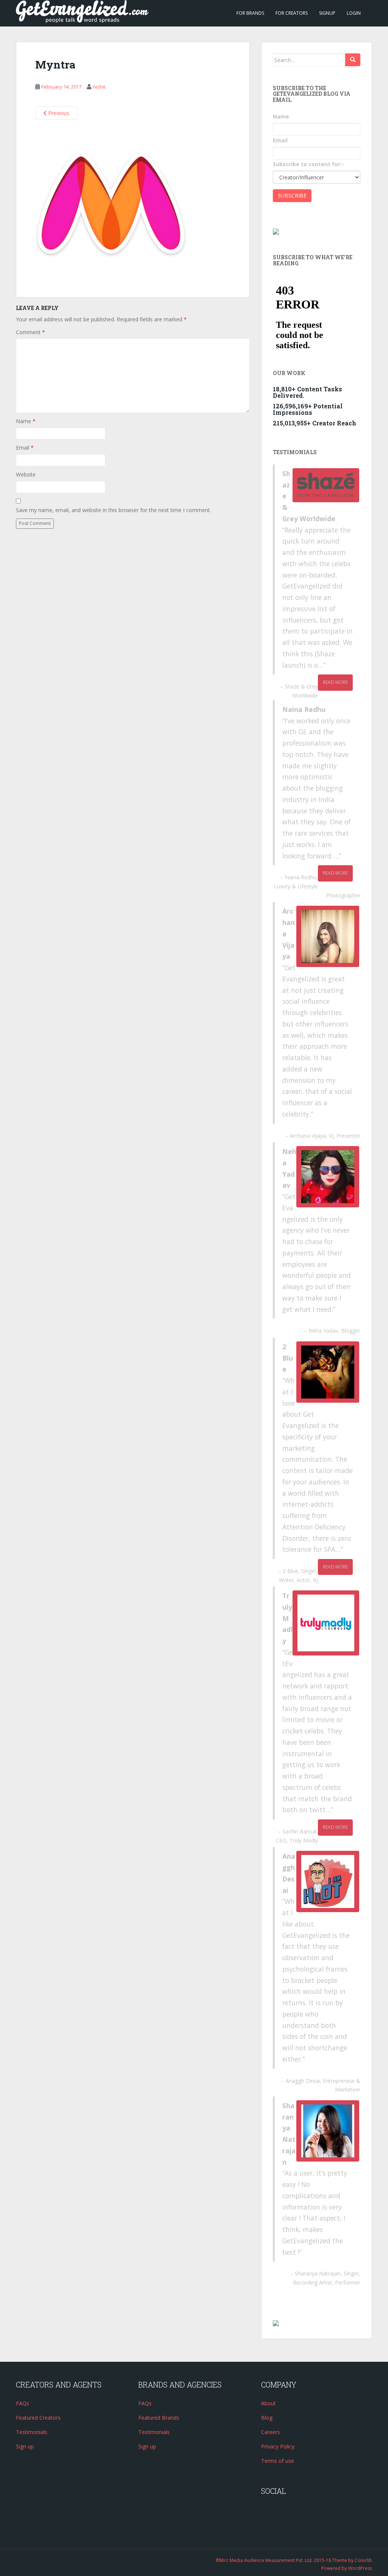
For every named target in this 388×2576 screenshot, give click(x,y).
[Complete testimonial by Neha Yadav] (328, 1177)
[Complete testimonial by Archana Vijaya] (328, 936)
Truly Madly (304, 1840)
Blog (267, 2418)
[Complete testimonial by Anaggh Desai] (328, 1881)
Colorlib (363, 2560)
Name (26, 421)
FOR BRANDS (250, 13)
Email (25, 448)
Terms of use (278, 2461)
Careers (271, 2432)
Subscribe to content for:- (308, 164)
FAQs (23, 2403)
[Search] (353, 60)
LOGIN (354, 13)
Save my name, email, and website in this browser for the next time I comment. (113, 510)
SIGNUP (327, 13)
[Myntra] (111, 204)
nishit (99, 87)
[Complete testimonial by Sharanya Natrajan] (328, 2131)
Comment (31, 332)
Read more (335, 682)
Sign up (25, 2446)
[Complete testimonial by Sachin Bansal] (326, 1623)
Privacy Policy (278, 2446)
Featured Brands (159, 2418)
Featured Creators (38, 2418)
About (268, 2403)
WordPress (360, 2568)
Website (26, 474)
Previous (58, 113)
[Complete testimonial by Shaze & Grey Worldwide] (326, 485)
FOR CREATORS (292, 13)
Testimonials (32, 2432)
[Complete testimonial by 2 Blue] (328, 1372)
